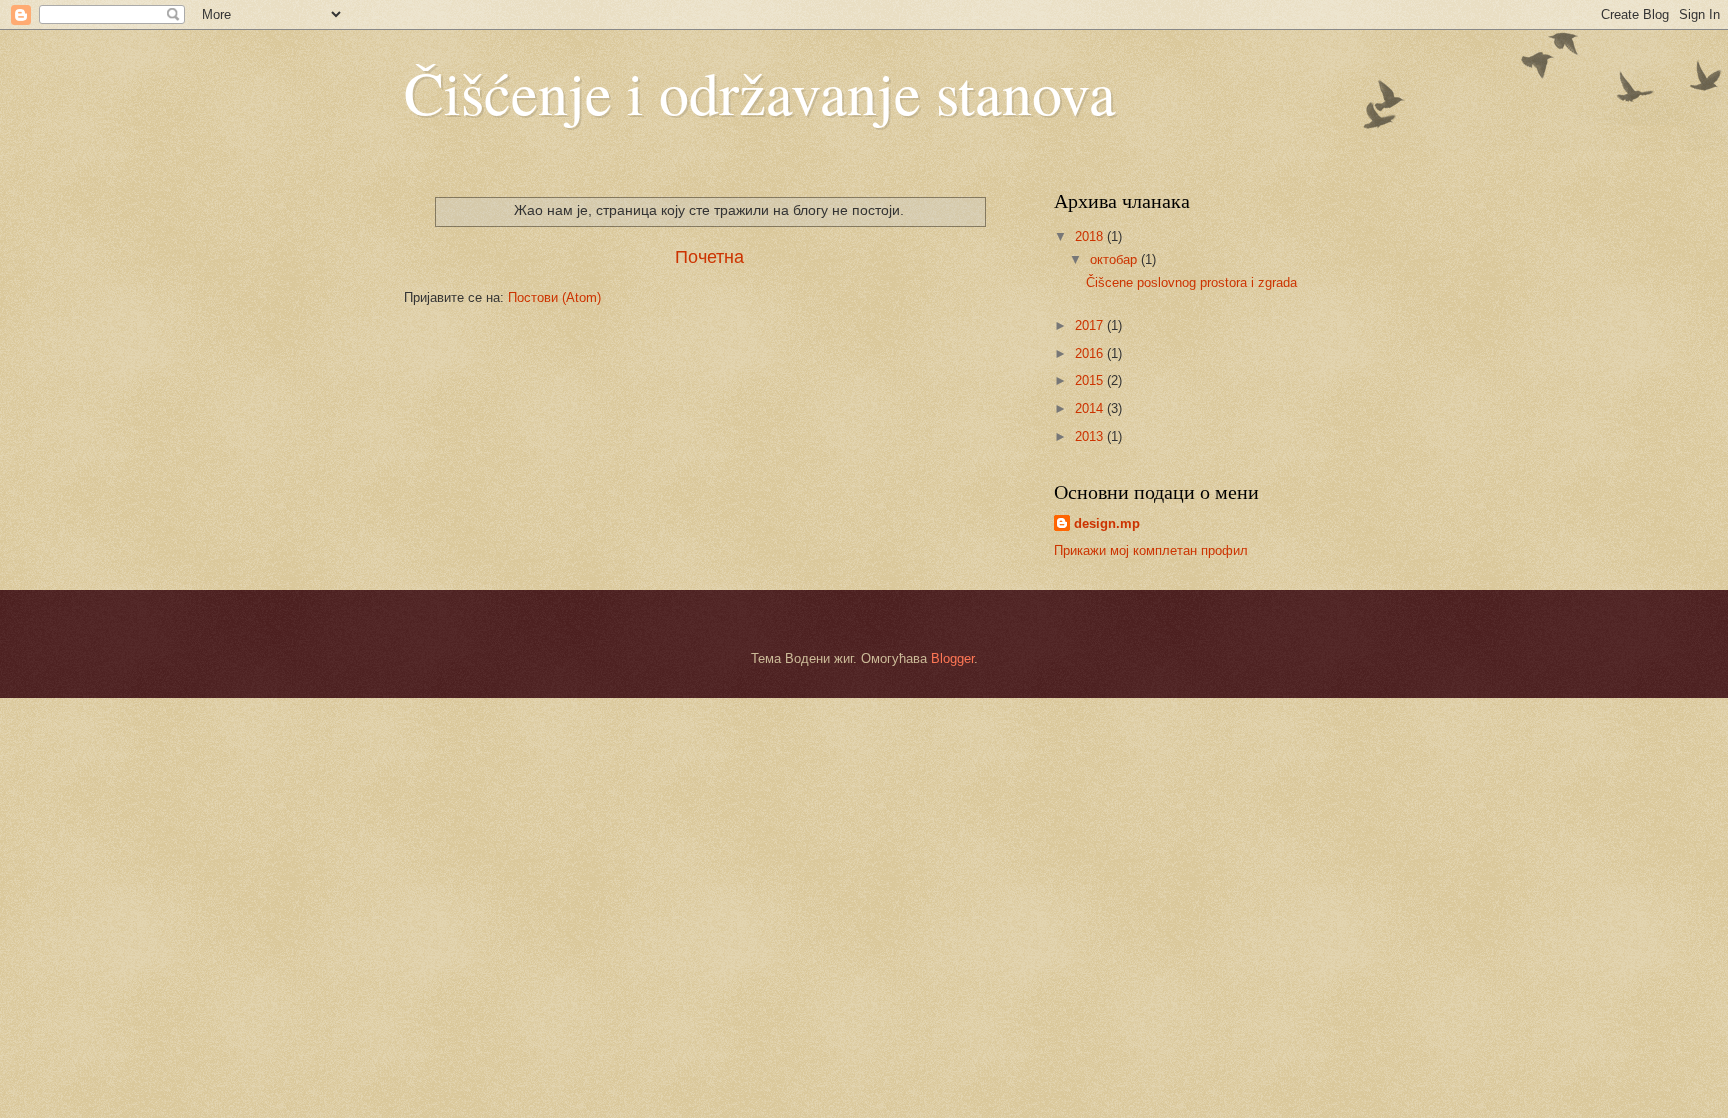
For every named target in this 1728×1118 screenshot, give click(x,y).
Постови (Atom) (554, 297)
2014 (1091, 408)
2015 (1091, 380)
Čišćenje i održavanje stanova (760, 92)
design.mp (1107, 523)
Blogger (952, 658)
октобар (1115, 259)
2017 (1091, 325)
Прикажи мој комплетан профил (1151, 550)
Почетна (709, 257)
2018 (1091, 236)
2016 (1091, 353)
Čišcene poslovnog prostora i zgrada (1191, 282)
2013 (1091, 436)
